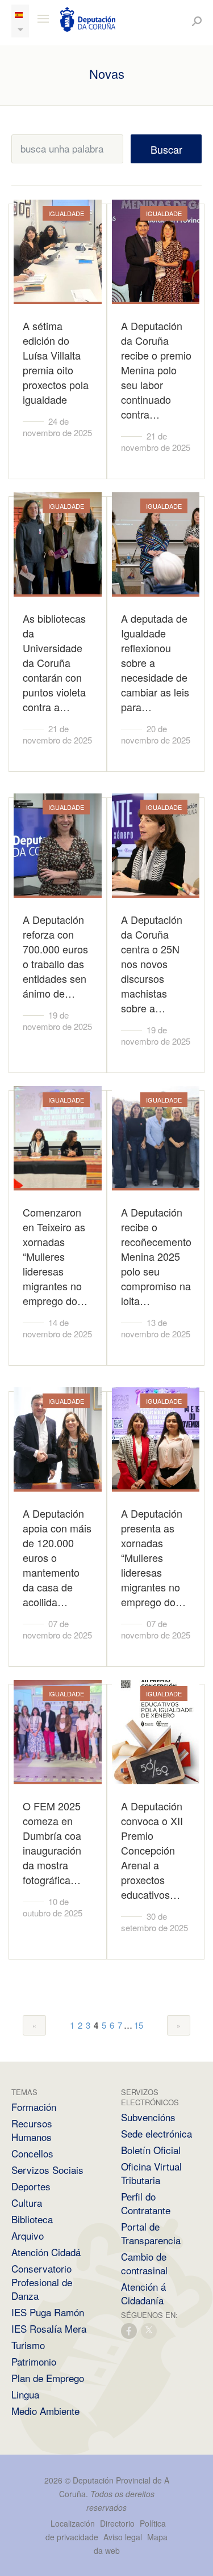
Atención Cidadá (46, 2252)
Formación (34, 2107)
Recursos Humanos (32, 2130)
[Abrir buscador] (197, 21)
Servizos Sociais (47, 2170)
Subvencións (148, 2117)
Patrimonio (34, 2361)
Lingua (25, 2394)
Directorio (117, 2523)
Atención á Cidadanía (143, 2293)
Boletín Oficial (151, 2150)
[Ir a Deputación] (88, 19)
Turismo (28, 2345)
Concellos (32, 2153)
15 (139, 2025)
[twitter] (149, 2330)
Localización (73, 2523)
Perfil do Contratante (146, 2203)
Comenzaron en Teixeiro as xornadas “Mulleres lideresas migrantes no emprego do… (55, 1256)
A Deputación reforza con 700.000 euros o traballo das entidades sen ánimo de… (55, 956)
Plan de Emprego (48, 2378)
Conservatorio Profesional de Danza (42, 2282)
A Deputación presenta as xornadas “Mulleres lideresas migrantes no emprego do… (153, 1557)
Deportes (31, 2186)
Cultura (27, 2203)
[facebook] (130, 2330)
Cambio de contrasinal (144, 2263)
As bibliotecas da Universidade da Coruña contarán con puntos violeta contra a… (54, 662)
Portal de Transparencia (151, 2233)
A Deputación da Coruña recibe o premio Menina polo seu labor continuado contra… (156, 370)
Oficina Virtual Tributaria (151, 2173)
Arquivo (28, 2235)
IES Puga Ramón (48, 2312)
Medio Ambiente (45, 2411)
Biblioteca (32, 2219)
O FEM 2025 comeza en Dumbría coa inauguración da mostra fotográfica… (52, 1843)
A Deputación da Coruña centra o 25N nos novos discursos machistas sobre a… (152, 964)
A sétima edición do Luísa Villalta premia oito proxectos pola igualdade (56, 362)
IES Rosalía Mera (49, 2328)
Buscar (166, 149)
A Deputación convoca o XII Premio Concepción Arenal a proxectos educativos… (152, 1850)
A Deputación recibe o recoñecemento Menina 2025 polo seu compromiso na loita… (156, 1256)
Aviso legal (123, 2537)
